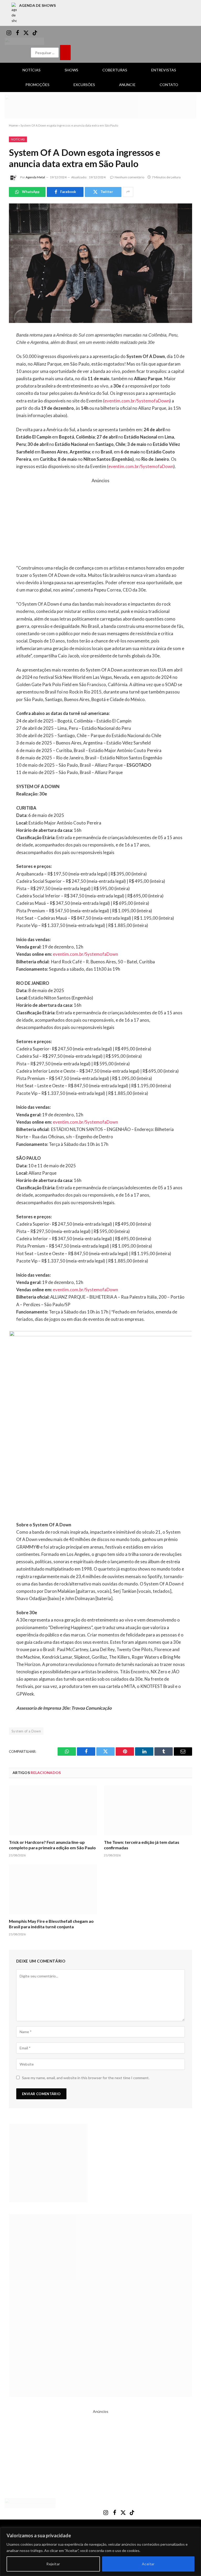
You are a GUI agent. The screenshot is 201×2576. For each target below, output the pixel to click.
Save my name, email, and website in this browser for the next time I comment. (86, 2078)
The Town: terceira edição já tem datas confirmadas (142, 1845)
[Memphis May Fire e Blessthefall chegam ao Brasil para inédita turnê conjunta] (53, 1889)
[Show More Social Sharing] (128, 192)
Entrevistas (164, 70)
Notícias (32, 70)
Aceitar (148, 2564)
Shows (71, 70)
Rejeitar (53, 2564)
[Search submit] (65, 53)
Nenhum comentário (129, 177)
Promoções (37, 85)
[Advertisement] (101, 521)
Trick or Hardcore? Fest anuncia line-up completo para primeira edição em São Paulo (52, 1845)
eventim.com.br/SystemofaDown (137, 401)
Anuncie (127, 85)
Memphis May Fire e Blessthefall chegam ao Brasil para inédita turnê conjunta (51, 1924)
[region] (100, 2552)
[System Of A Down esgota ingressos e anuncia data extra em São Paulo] (100, 263)
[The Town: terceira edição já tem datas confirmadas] (148, 1810)
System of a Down (26, 1731)
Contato (169, 85)
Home (13, 125)
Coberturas (115, 70)
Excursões (84, 85)
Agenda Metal (35, 177)
